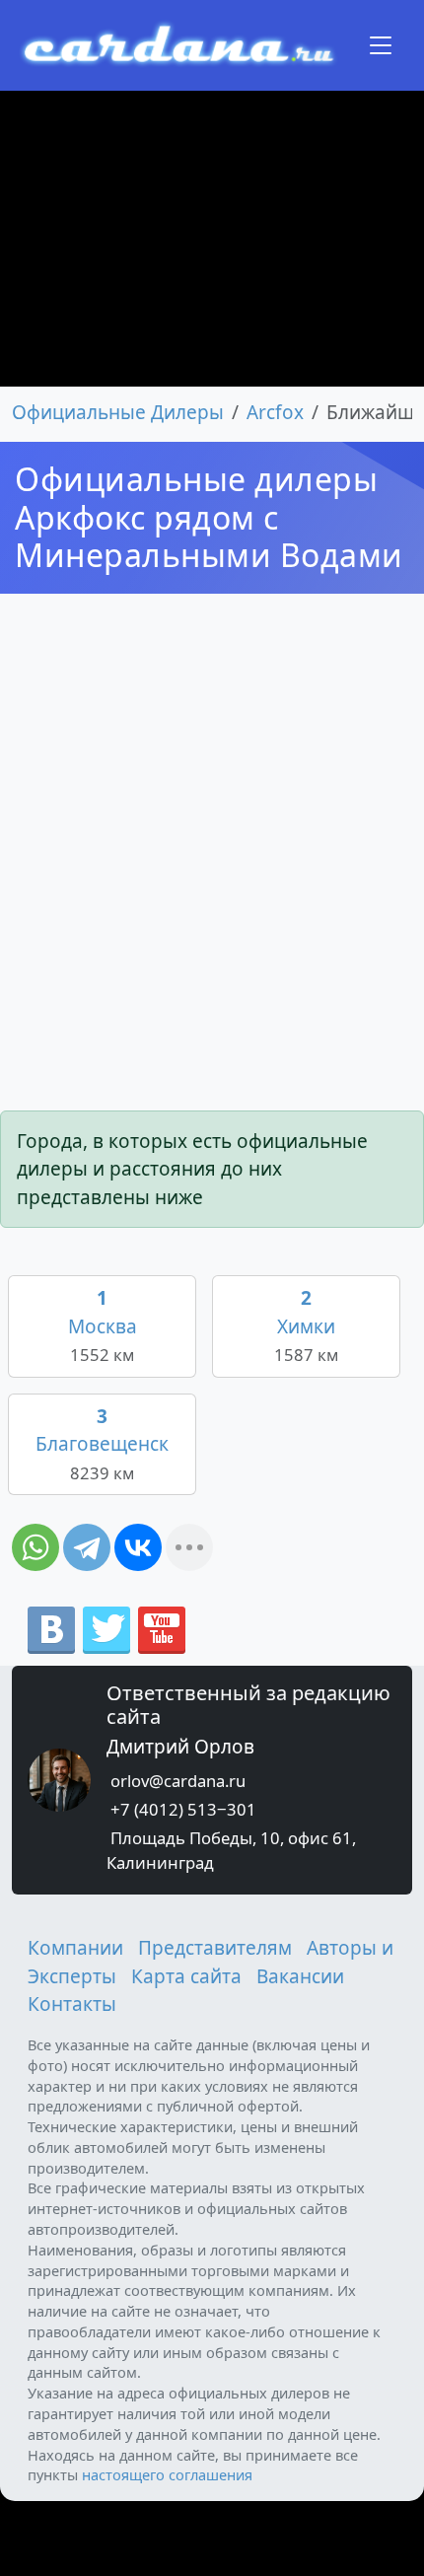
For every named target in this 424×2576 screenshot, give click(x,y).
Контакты (72, 2004)
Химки (306, 1325)
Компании (75, 1948)
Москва (103, 1325)
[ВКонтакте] (138, 1547)
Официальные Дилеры (118, 412)
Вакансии (300, 1976)
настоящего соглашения (167, 2474)
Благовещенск (102, 1444)
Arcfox (275, 412)
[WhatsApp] (35, 1547)
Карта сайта (186, 1976)
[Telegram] (87, 1547)
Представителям (215, 1948)
